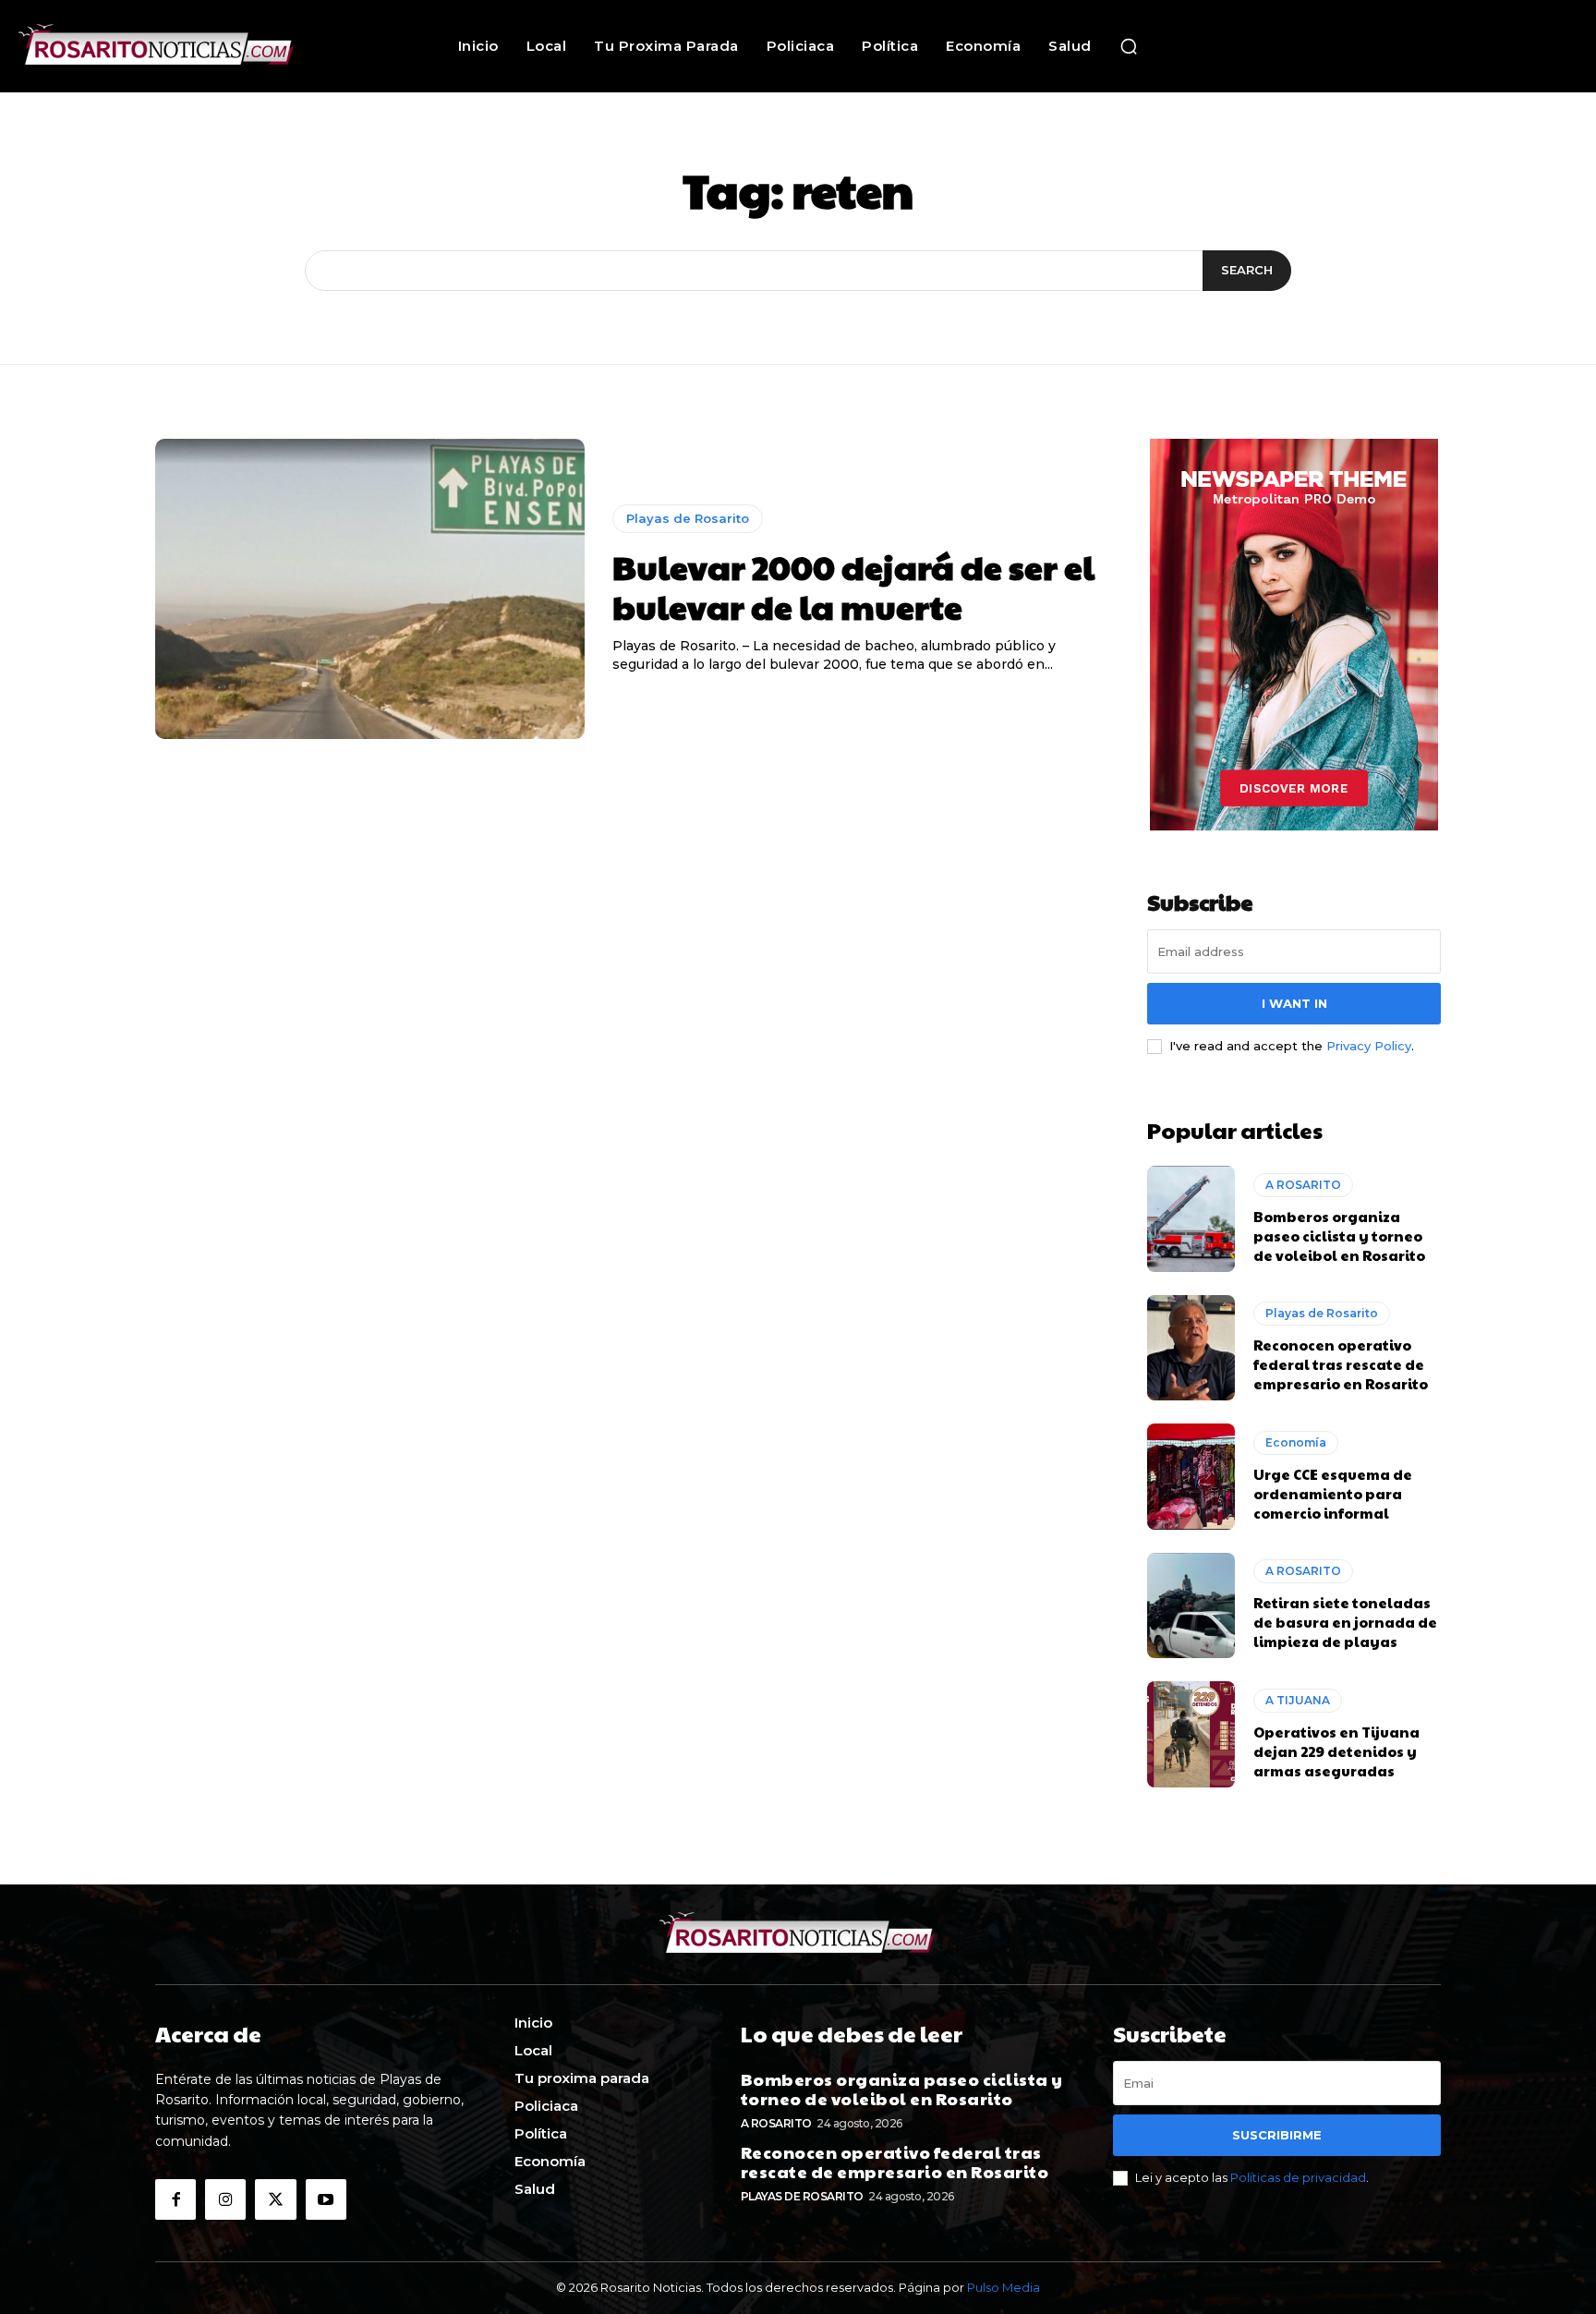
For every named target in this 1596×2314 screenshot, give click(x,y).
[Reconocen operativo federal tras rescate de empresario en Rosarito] (1191, 1348)
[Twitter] (275, 2199)
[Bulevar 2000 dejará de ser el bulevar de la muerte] (370, 589)
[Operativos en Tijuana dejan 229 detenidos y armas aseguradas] (1191, 1734)
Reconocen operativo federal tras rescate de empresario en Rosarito (1341, 1364)
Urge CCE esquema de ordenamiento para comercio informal (1333, 1493)
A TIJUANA (1298, 1700)
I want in (1294, 1003)
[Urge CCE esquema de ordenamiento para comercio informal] (1191, 1476)
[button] (1129, 46)
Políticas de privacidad (1298, 2177)
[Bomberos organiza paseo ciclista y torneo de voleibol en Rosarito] (1191, 1218)
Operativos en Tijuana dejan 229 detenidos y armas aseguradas (1336, 1751)
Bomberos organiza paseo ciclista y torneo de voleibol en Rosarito (1339, 1236)
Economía (1296, 1442)
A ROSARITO (1303, 1185)
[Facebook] (175, 2199)
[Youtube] (326, 2199)
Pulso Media (1004, 2287)
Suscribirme (1277, 2135)
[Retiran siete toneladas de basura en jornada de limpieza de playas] (1191, 1605)
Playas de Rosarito (688, 518)
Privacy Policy (1369, 1046)
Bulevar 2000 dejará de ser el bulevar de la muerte (853, 586)
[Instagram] (225, 2199)
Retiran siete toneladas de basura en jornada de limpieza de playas (1345, 1622)
